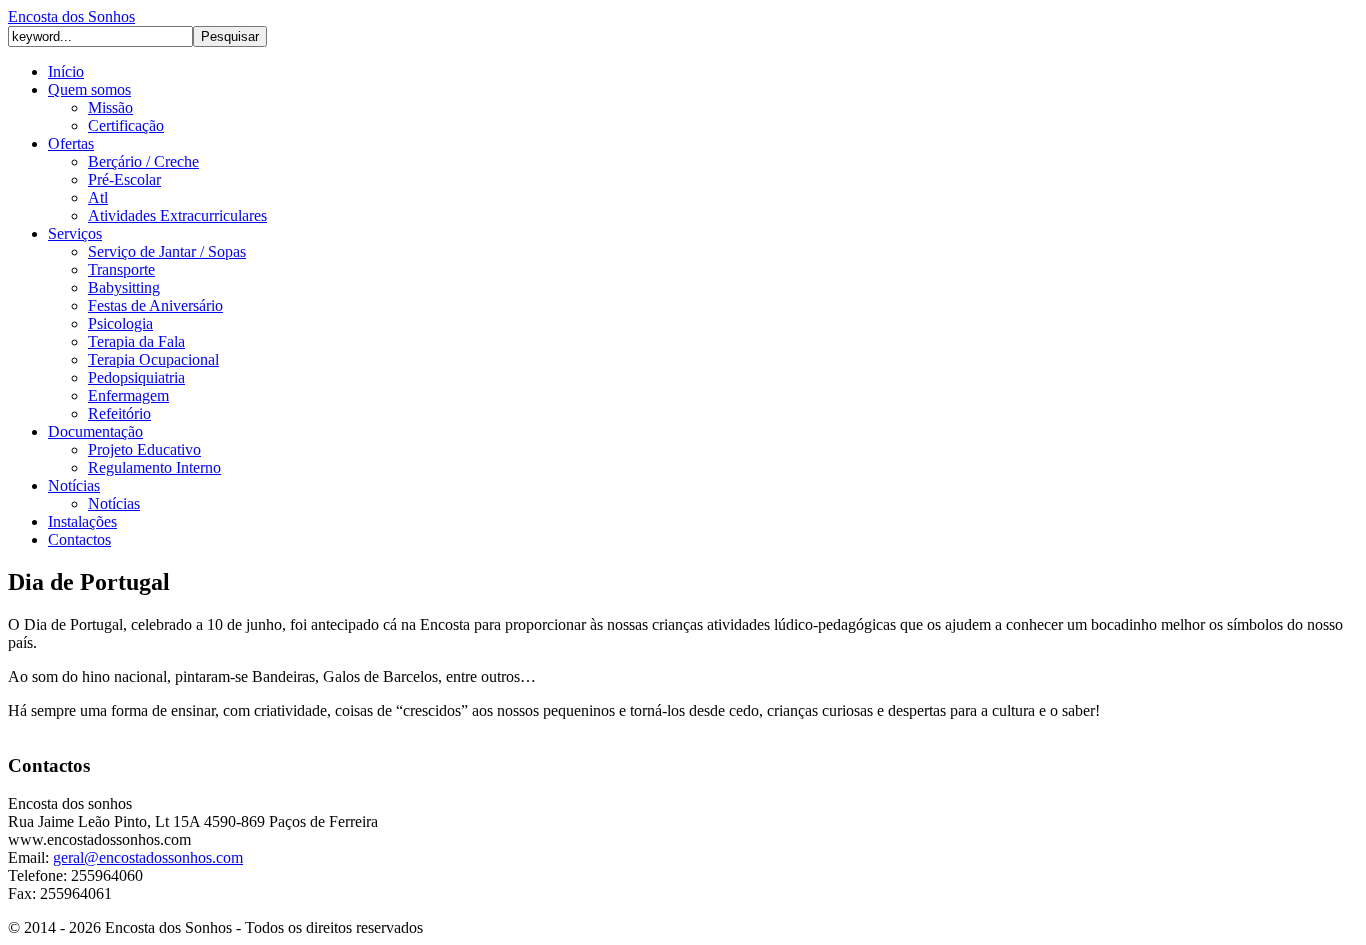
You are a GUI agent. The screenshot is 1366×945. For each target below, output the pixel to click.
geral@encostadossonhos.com (148, 857)
